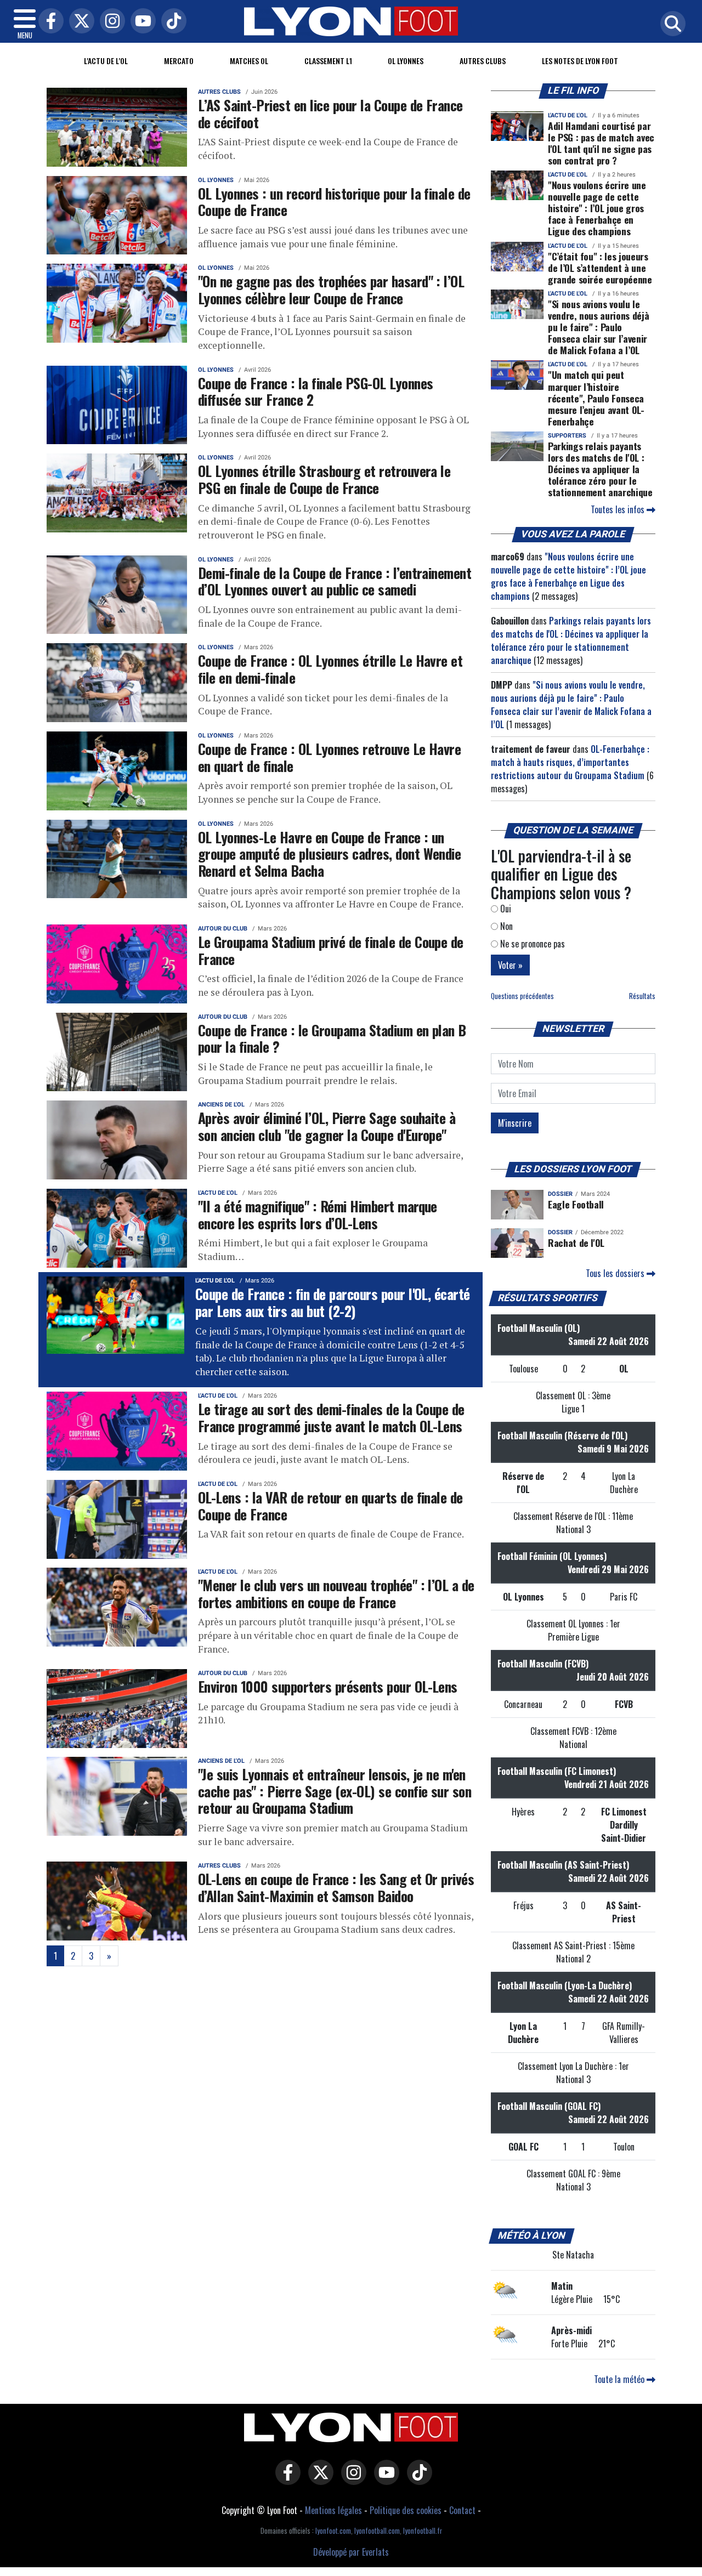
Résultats (642, 996)
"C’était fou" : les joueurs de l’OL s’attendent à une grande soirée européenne (600, 268)
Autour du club (223, 929)
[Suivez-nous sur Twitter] (318, 2479)
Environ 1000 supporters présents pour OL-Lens (328, 1686)
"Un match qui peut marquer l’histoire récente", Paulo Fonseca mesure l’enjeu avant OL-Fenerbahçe (596, 398)
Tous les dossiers (616, 1273)
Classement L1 (328, 61)
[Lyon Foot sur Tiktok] (417, 2479)
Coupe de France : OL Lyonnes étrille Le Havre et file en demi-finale (330, 669)
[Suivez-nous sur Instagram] (351, 2479)
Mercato (179, 61)
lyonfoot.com (333, 2531)
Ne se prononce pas (531, 944)
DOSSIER (560, 1194)
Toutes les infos (619, 509)
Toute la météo (620, 2379)
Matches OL (249, 61)
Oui (505, 909)
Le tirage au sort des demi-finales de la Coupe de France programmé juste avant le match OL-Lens (331, 1417)
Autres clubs (483, 61)
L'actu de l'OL (106, 61)
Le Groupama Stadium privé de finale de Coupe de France (331, 950)
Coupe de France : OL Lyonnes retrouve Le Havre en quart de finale (329, 757)
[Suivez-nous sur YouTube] (384, 2479)
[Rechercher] (670, 24)
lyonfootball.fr (423, 2531)
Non (505, 926)
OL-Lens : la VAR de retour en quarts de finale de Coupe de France (330, 1505)
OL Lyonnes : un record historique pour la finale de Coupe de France (334, 202)
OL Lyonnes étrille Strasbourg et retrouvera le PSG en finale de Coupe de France (324, 479)
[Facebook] (48, 22)
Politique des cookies (406, 2510)
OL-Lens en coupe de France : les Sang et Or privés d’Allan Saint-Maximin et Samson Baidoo (336, 1887)
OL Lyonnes (406, 61)
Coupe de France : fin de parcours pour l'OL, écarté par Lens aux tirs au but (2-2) (333, 1302)
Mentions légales (333, 2510)
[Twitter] (79, 22)
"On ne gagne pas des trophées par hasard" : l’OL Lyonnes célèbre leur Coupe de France (331, 289)
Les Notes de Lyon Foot (580, 61)
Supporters (567, 436)
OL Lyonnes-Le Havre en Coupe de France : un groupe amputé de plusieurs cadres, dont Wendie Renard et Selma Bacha (329, 853)
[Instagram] (110, 22)
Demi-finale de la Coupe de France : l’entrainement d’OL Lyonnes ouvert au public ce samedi (335, 581)
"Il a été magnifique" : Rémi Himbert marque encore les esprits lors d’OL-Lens (318, 1214)
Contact (462, 2510)
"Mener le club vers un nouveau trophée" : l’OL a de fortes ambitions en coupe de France (336, 1593)
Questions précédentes (522, 996)
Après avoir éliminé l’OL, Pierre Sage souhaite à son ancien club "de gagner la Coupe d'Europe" (327, 1126)
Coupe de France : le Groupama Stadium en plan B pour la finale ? (332, 1038)
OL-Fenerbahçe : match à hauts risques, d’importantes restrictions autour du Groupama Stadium (570, 762)
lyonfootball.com (377, 2531)
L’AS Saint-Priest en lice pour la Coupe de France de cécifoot (330, 113)
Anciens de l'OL (221, 1105)
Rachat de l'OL (576, 1242)
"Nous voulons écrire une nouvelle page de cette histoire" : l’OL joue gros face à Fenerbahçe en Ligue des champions (597, 208)
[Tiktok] (171, 22)
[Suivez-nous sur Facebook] (285, 2479)
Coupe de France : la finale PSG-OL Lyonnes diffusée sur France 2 (316, 391)
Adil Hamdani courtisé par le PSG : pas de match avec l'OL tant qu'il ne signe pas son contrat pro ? (601, 143)
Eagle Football (576, 1204)
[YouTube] (140, 22)
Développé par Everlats (351, 2552)
